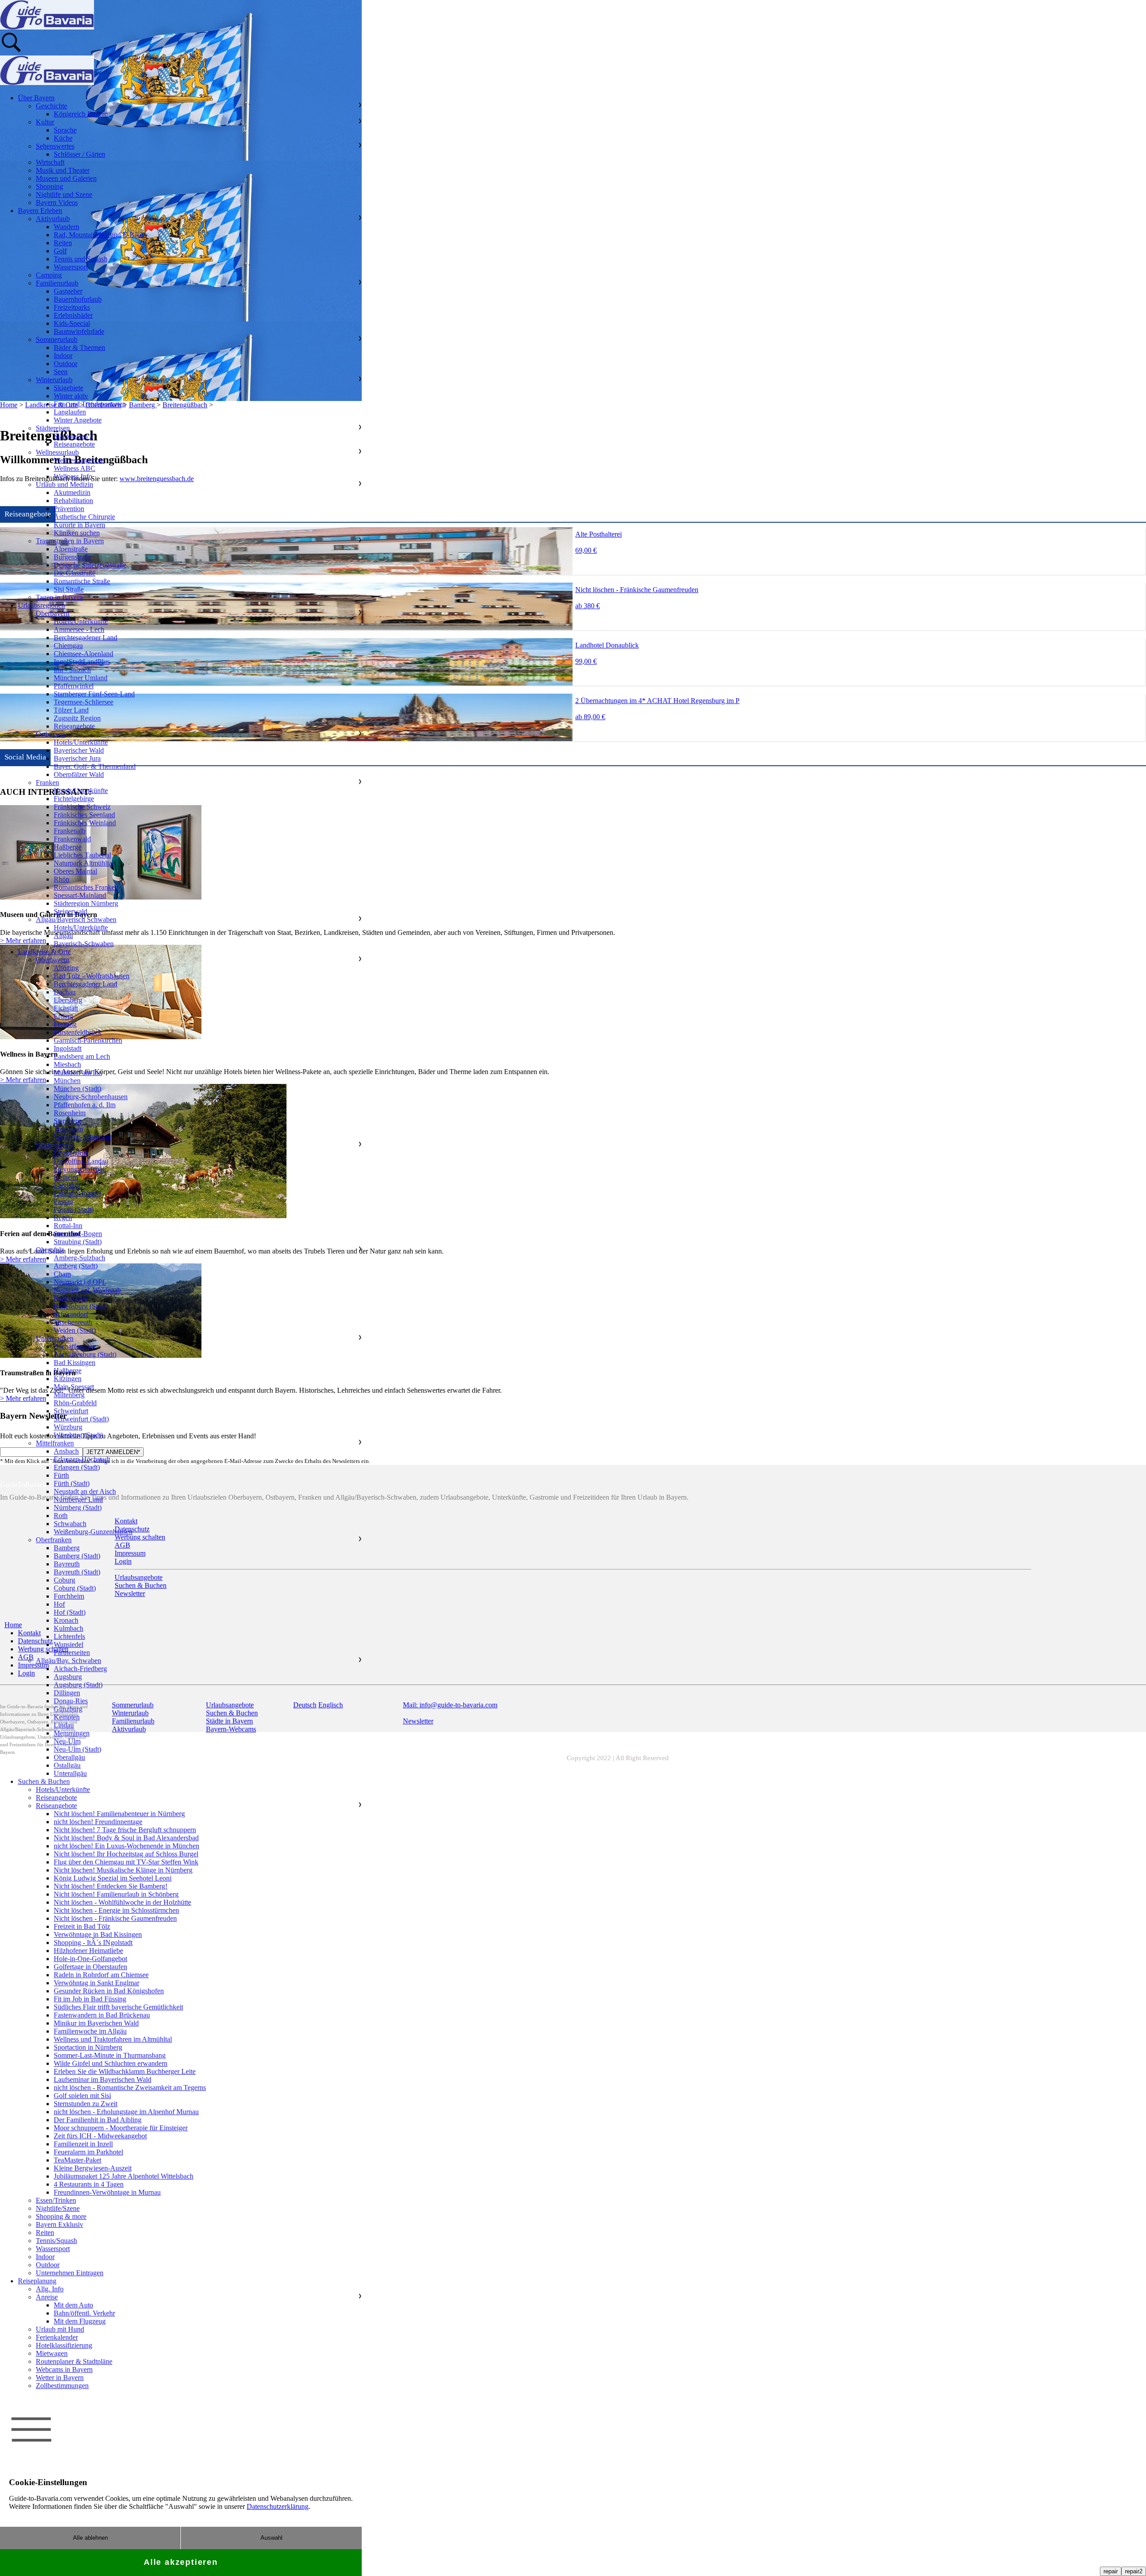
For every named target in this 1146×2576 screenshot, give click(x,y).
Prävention (69, 509)
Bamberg (67, 1548)
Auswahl (272, 2538)
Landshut (67, 1185)
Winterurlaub (54, 380)
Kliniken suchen (77, 533)
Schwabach (70, 1524)
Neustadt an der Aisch (85, 1491)
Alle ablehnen (90, 2538)
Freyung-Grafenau (80, 1169)
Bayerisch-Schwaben (84, 944)
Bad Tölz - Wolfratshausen (92, 976)
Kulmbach (68, 1628)
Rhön (62, 879)
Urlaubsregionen (41, 605)
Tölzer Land (71, 710)
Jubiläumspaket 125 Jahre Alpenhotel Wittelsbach (124, 2176)
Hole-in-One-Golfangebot (90, 1959)
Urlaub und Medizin (64, 484)
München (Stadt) (77, 1089)
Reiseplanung (37, 2281)
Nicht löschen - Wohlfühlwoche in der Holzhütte (122, 1902)
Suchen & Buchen (44, 1781)
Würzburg (68, 1427)
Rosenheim (70, 1113)
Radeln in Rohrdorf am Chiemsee (101, 1975)
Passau (63, 1201)
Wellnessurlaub (57, 452)
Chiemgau (68, 646)
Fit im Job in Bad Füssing (90, 1999)
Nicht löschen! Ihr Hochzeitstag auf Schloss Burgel (126, 1854)
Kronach (66, 1620)
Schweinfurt (71, 1411)
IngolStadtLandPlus (82, 662)
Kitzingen (68, 1379)
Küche (63, 138)
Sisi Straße (69, 589)
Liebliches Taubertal (82, 855)
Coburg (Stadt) (75, 1588)
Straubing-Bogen (78, 1234)
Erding (63, 1016)
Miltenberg (69, 1395)
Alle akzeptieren (181, 2562)
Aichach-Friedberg (80, 1669)
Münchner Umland (81, 678)
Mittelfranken (55, 1443)
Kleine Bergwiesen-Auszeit (93, 2168)
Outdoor (66, 364)
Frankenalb (70, 831)
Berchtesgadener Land (86, 638)
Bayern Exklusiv (60, 2224)
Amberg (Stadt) (76, 1266)
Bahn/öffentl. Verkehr (84, 2313)
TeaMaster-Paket (77, 2160)
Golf (60, 251)
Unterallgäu (70, 1773)
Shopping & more (61, 2216)
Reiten (63, 243)
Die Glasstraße (75, 573)
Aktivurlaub (53, 219)
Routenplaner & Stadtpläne (74, 2361)
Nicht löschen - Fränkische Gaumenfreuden (115, 1918)
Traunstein (68, 1129)
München (67, 1081)
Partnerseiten (72, 1653)
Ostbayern (50, 734)
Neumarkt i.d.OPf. (80, 1282)
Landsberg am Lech (82, 1056)
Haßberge (68, 847)
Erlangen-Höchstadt (82, 1459)
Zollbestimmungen (62, 2386)
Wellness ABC (75, 468)
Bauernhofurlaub (78, 299)
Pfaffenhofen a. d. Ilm (85, 1105)
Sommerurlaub (57, 339)
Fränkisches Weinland (85, 823)
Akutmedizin (72, 493)
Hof (59, 1604)
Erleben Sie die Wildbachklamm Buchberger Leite (125, 2071)
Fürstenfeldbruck (78, 1032)
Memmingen (72, 1733)
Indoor (63, 356)
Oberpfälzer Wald (79, 774)
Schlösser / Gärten (79, 154)
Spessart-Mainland (80, 895)
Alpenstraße (71, 549)
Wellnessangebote (79, 460)
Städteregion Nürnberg (86, 903)
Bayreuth (67, 1564)
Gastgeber (68, 291)
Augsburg (68, 1677)
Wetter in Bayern (60, 2378)
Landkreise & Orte (44, 952)
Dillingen (67, 1693)
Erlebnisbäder (73, 315)
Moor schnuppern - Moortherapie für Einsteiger (121, 2128)
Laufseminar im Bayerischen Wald (103, 2079)
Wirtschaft (50, 162)
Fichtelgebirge (74, 799)
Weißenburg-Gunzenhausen (93, 1532)
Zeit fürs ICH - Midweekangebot (100, 2136)
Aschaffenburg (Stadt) (85, 1354)
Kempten (67, 1717)
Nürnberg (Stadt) (78, 1508)
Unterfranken (55, 1338)
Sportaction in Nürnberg (88, 2047)
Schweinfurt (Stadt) (81, 1419)
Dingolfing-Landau (81, 1161)
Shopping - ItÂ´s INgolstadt (93, 1943)
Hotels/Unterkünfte (81, 621)
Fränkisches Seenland (84, 815)
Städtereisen (53, 428)
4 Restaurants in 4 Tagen (89, 2184)
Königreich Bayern (81, 114)
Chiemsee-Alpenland (83, 654)
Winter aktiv (71, 396)
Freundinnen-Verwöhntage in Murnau (107, 2192)
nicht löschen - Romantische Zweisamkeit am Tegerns (130, 2088)
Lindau (64, 1725)
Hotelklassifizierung (64, 2345)
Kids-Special (72, 323)
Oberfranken (54, 1540)
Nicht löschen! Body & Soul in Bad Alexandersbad (126, 1838)
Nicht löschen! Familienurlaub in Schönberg (116, 1894)
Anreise (47, 2297)
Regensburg (71, 1298)
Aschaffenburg (75, 1346)
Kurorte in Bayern (79, 525)
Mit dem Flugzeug (80, 2321)
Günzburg (68, 1709)
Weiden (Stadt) (75, 1330)
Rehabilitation (73, 501)
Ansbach (66, 1451)
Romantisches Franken (86, 887)
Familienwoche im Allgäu (90, 2031)
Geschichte (51, 106)
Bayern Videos (57, 203)
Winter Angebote (78, 420)
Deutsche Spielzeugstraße (90, 565)
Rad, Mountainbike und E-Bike (98, 235)
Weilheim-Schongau (82, 1137)
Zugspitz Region (77, 718)
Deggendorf (71, 1153)
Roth (61, 1516)
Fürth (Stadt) (72, 1483)
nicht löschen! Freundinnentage (98, 1822)
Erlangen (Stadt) (77, 1467)
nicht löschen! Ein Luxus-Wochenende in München (126, 1846)
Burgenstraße (73, 557)
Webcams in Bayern (64, 2369)
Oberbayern (53, 613)
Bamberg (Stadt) (77, 1556)
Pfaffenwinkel (74, 686)
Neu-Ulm (67, 1741)
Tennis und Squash (81, 259)
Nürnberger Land (78, 1499)
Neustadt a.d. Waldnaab (87, 1290)
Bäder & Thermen (79, 348)
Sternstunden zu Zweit (86, 2104)
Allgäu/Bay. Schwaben (68, 1661)
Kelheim (66, 1177)
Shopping (49, 186)
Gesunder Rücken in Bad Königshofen (109, 1991)
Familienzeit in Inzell (83, 2144)
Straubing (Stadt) (78, 1242)
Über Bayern (36, 98)
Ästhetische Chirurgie (84, 517)
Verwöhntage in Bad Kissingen (98, 1934)
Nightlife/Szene (58, 2208)
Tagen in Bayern (59, 597)
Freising (65, 1024)
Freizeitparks (72, 307)
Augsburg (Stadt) (78, 1685)
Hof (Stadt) (70, 1612)
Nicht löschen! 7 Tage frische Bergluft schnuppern (125, 1830)
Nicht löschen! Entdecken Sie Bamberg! (111, 1886)
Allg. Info (50, 2289)
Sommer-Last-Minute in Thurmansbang (110, 2055)
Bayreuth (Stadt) (77, 1572)
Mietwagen (52, 2353)
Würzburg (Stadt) (78, 1435)
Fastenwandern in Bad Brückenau (102, 2015)
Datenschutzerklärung (278, 2506)
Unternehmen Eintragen (70, 2273)
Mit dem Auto (73, 2305)
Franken (47, 783)
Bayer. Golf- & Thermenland (95, 766)
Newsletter (418, 1721)
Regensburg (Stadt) (81, 1306)
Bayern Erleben (40, 211)
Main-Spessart (74, 1387)
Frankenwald (72, 839)
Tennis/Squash (56, 2241)
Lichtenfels (69, 1636)
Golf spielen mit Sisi (82, 2096)
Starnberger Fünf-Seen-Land (94, 694)
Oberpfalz (50, 1250)
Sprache (65, 130)
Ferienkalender (57, 2337)
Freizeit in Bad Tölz (82, 1926)
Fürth (61, 1475)
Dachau (65, 992)
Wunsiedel (68, 1644)
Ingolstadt (68, 1048)
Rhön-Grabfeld (75, 1403)
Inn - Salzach (72, 670)
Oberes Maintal (75, 871)
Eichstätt (66, 1008)
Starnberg (67, 1121)
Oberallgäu (69, 1757)
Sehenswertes (55, 146)
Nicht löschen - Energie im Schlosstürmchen (116, 1910)
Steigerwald (71, 911)
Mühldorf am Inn (78, 1073)
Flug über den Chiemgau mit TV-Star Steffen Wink (126, 1862)
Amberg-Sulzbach (79, 1258)
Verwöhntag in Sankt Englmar (96, 1983)
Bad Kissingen (75, 1363)
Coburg (64, 1580)
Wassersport (71, 267)
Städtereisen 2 (73, 436)
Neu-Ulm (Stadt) (77, 1749)
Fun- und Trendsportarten (90, 404)
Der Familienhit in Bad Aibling (98, 2120)
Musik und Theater (63, 170)
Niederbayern (55, 1145)
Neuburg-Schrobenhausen (91, 1097)
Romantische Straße (82, 581)
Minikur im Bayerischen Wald (96, 2023)
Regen (63, 1218)
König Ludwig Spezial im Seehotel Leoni (113, 1878)
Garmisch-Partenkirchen (88, 1040)
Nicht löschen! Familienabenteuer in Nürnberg (119, 1814)
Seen (61, 372)
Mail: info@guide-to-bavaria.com (450, 1705)
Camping (49, 275)
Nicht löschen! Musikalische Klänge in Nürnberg (123, 1870)
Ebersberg (68, 1000)
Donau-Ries (71, 1701)
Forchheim (69, 1596)
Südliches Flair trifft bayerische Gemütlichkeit (118, 2007)
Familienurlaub (57, 283)
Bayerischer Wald (79, 750)
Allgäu (63, 936)
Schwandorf (71, 1314)
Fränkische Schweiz (82, 807)
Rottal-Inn (68, 1226)
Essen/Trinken (56, 2200)
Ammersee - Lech (79, 629)
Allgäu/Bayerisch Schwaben (76, 919)
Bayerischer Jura (77, 758)
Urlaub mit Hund (60, 2329)
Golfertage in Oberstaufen (90, 1967)
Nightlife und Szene (64, 194)
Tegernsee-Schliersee (83, 702)
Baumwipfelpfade (79, 331)
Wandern (66, 227)
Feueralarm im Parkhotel (88, 2152)
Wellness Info (73, 476)
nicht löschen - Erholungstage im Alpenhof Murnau (126, 2112)
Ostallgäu (67, 1765)
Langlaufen (70, 412)
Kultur (45, 122)
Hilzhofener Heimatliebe (88, 1951)
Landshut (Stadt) (77, 1193)
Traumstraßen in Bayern (70, 541)
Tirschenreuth (73, 1322)
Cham (62, 1274)
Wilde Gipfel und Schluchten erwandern (111, 2063)
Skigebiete (68, 388)
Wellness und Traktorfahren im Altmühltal (113, 2039)
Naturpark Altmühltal (84, 863)
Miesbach (67, 1064)
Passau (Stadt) (74, 1209)
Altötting (66, 968)
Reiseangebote (74, 444)
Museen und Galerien (66, 178)
